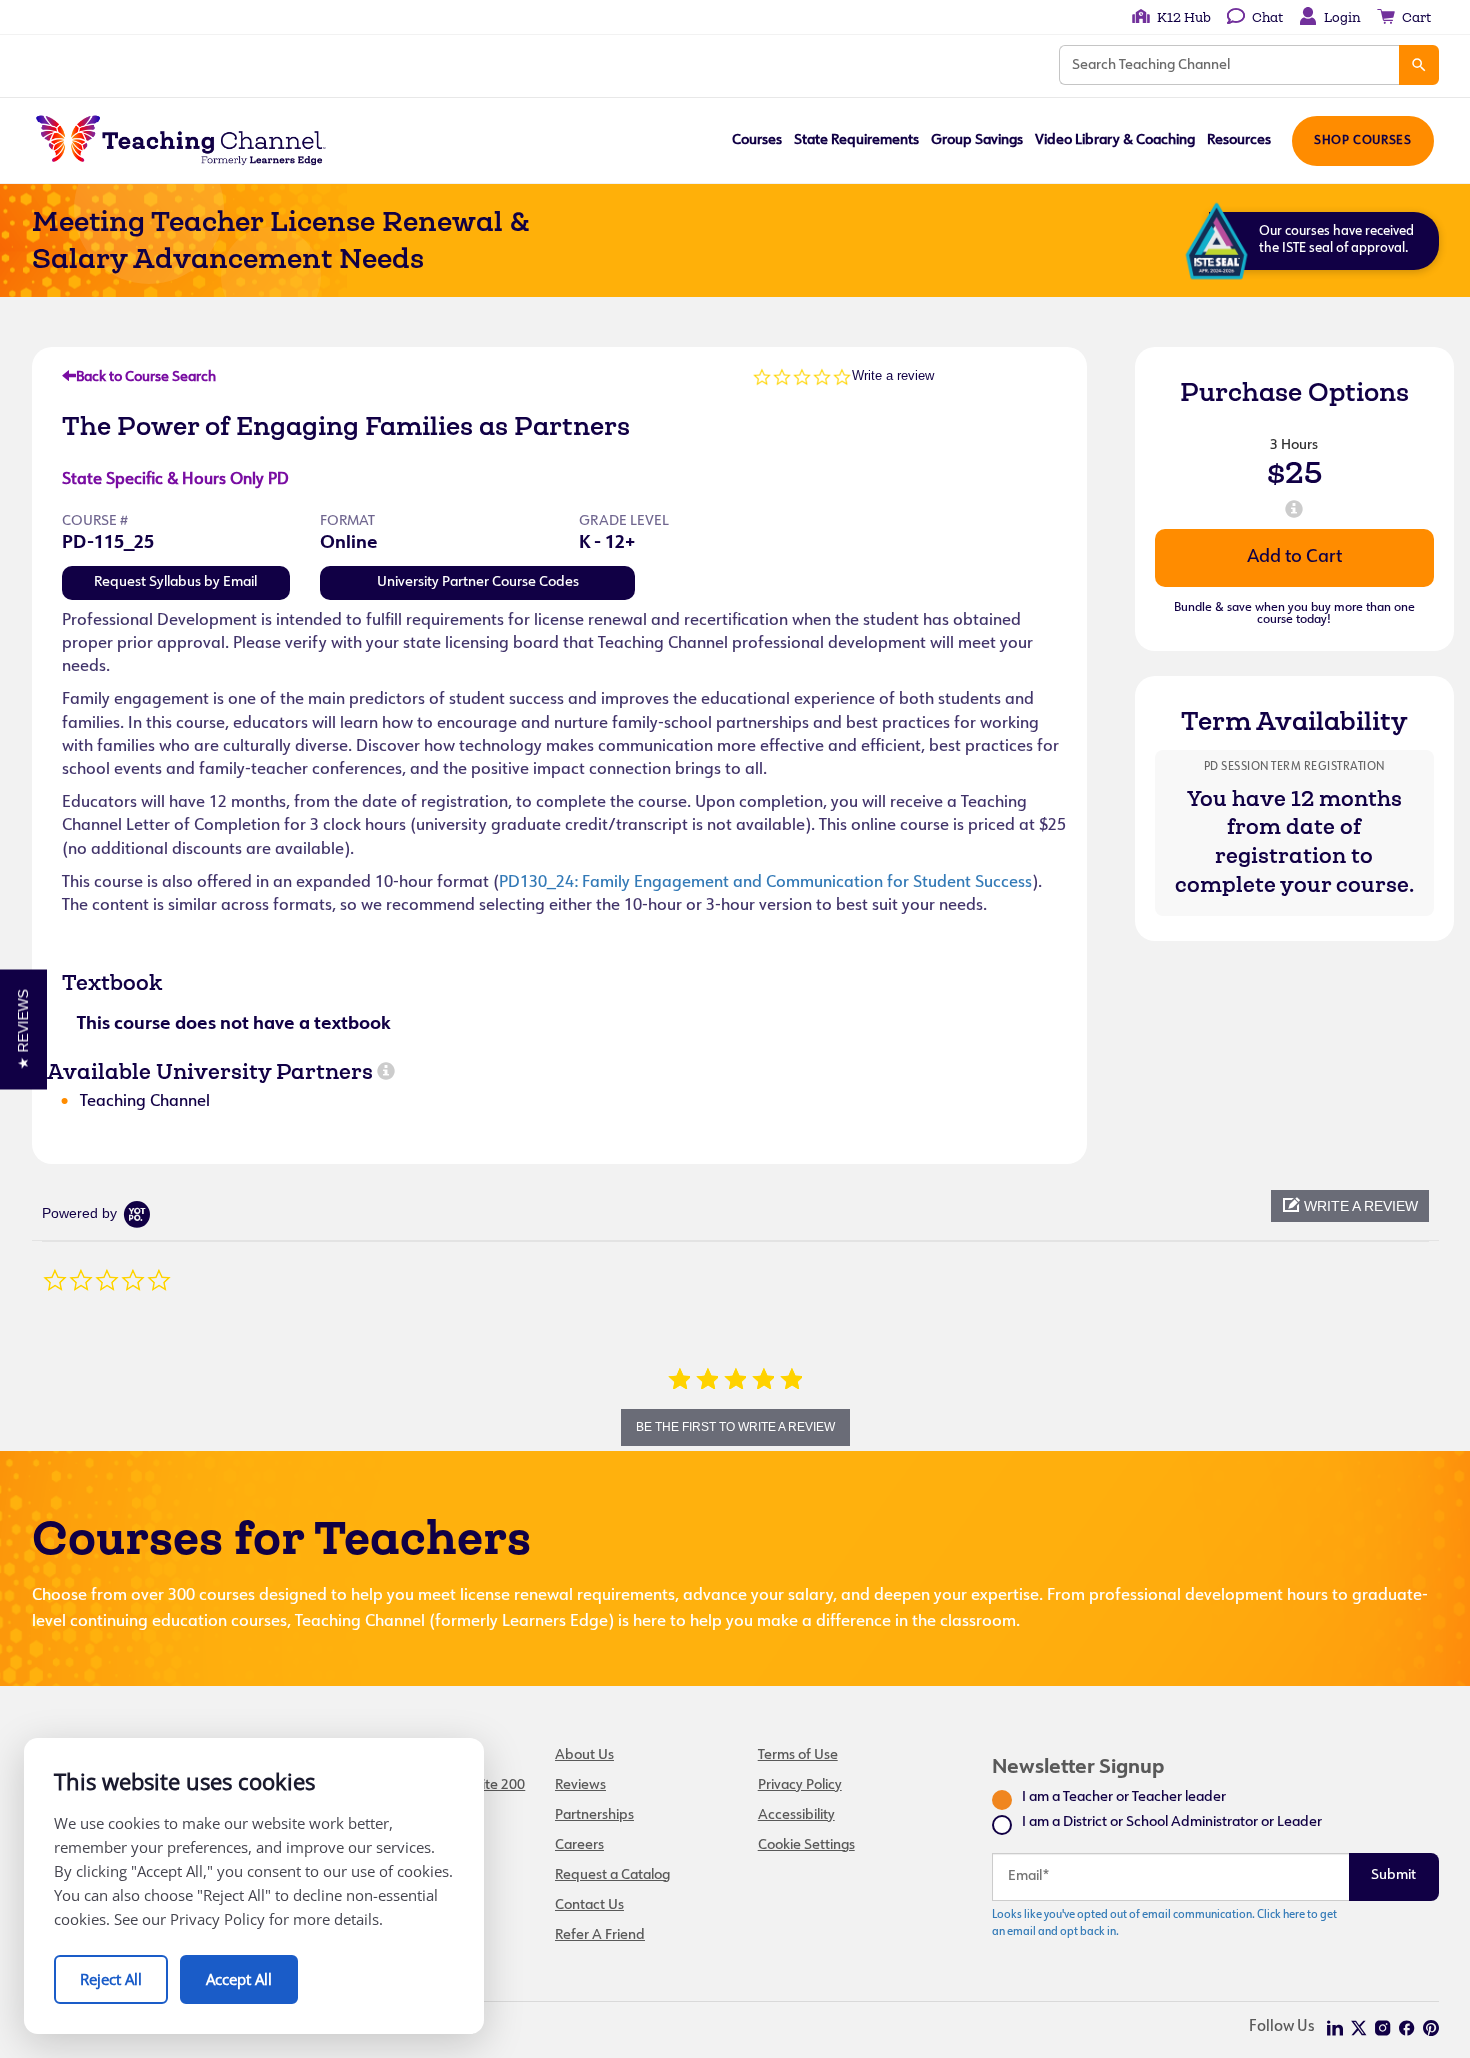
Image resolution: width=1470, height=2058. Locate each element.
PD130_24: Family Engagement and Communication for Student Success (765, 883)
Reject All (111, 1979)
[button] (1350, 1206)
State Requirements (856, 140)
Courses (757, 140)
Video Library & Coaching (1115, 140)
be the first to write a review (735, 1427)
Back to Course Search (146, 377)
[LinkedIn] (1335, 2028)
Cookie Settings (806, 1845)
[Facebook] (1407, 2028)
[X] (1359, 2028)
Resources (1239, 140)
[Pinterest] (1431, 2028)
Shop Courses (1362, 141)
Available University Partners (210, 1071)
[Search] (1419, 65)
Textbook (112, 982)
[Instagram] (1383, 2028)
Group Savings (977, 140)
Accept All (239, 1979)
